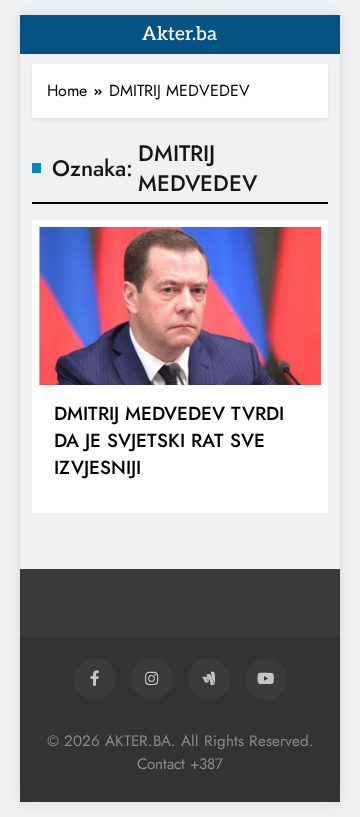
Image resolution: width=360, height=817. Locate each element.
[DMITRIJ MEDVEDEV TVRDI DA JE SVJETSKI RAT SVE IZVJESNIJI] (180, 306)
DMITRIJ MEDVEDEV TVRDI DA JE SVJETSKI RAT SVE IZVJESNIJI (169, 440)
